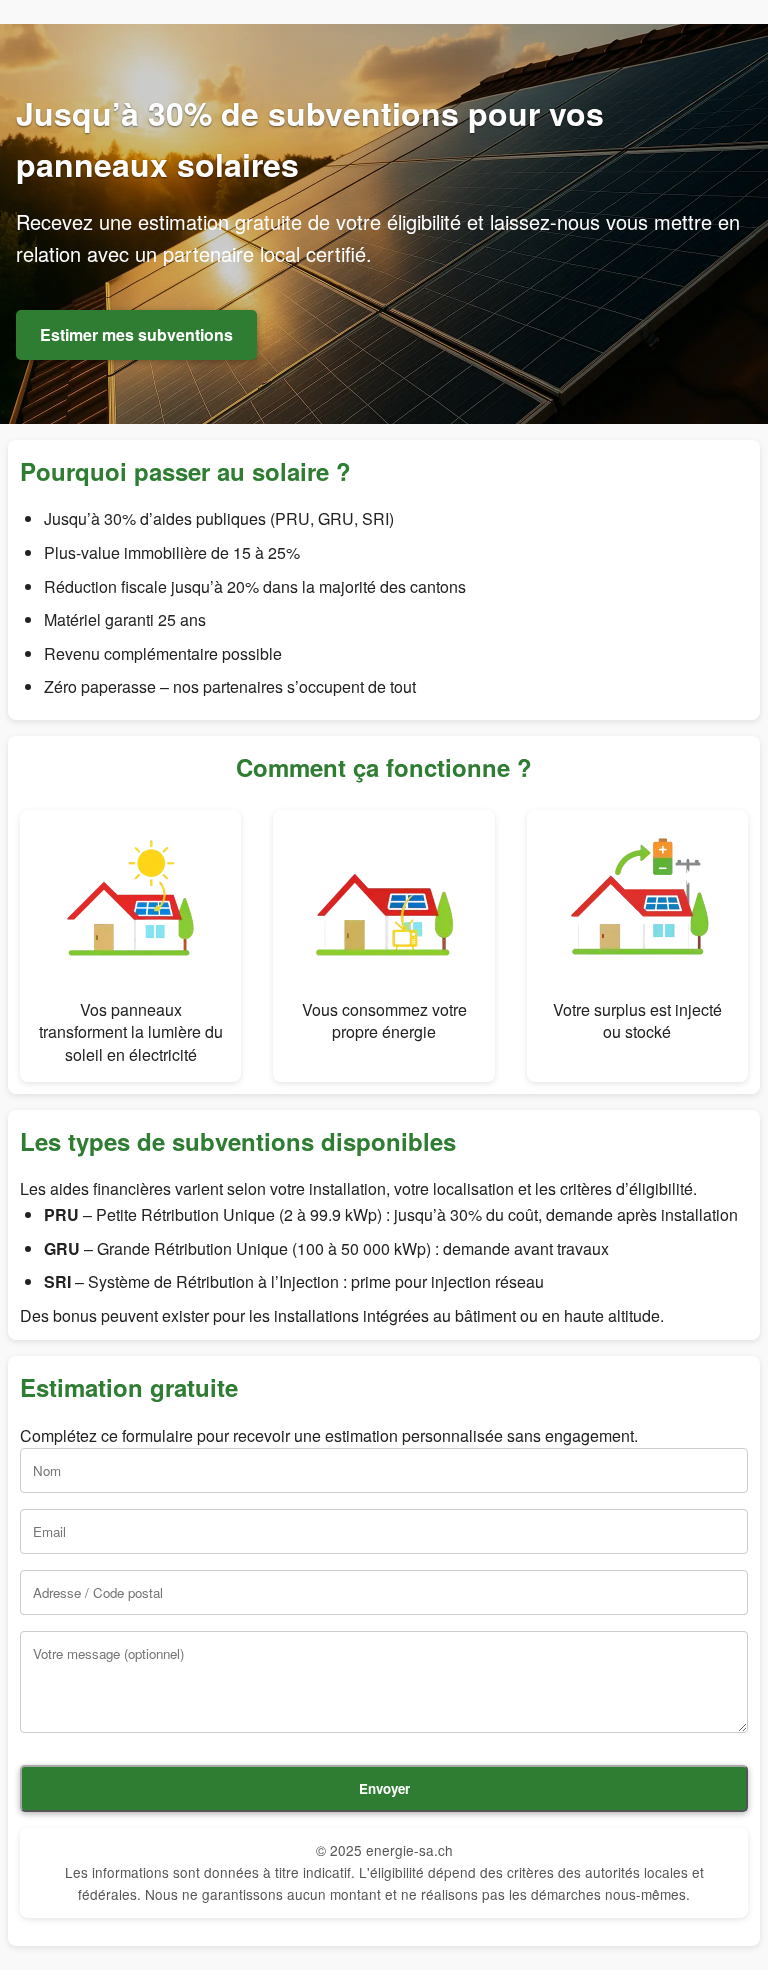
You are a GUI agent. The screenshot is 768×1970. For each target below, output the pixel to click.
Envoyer (384, 1788)
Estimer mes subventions (136, 334)
